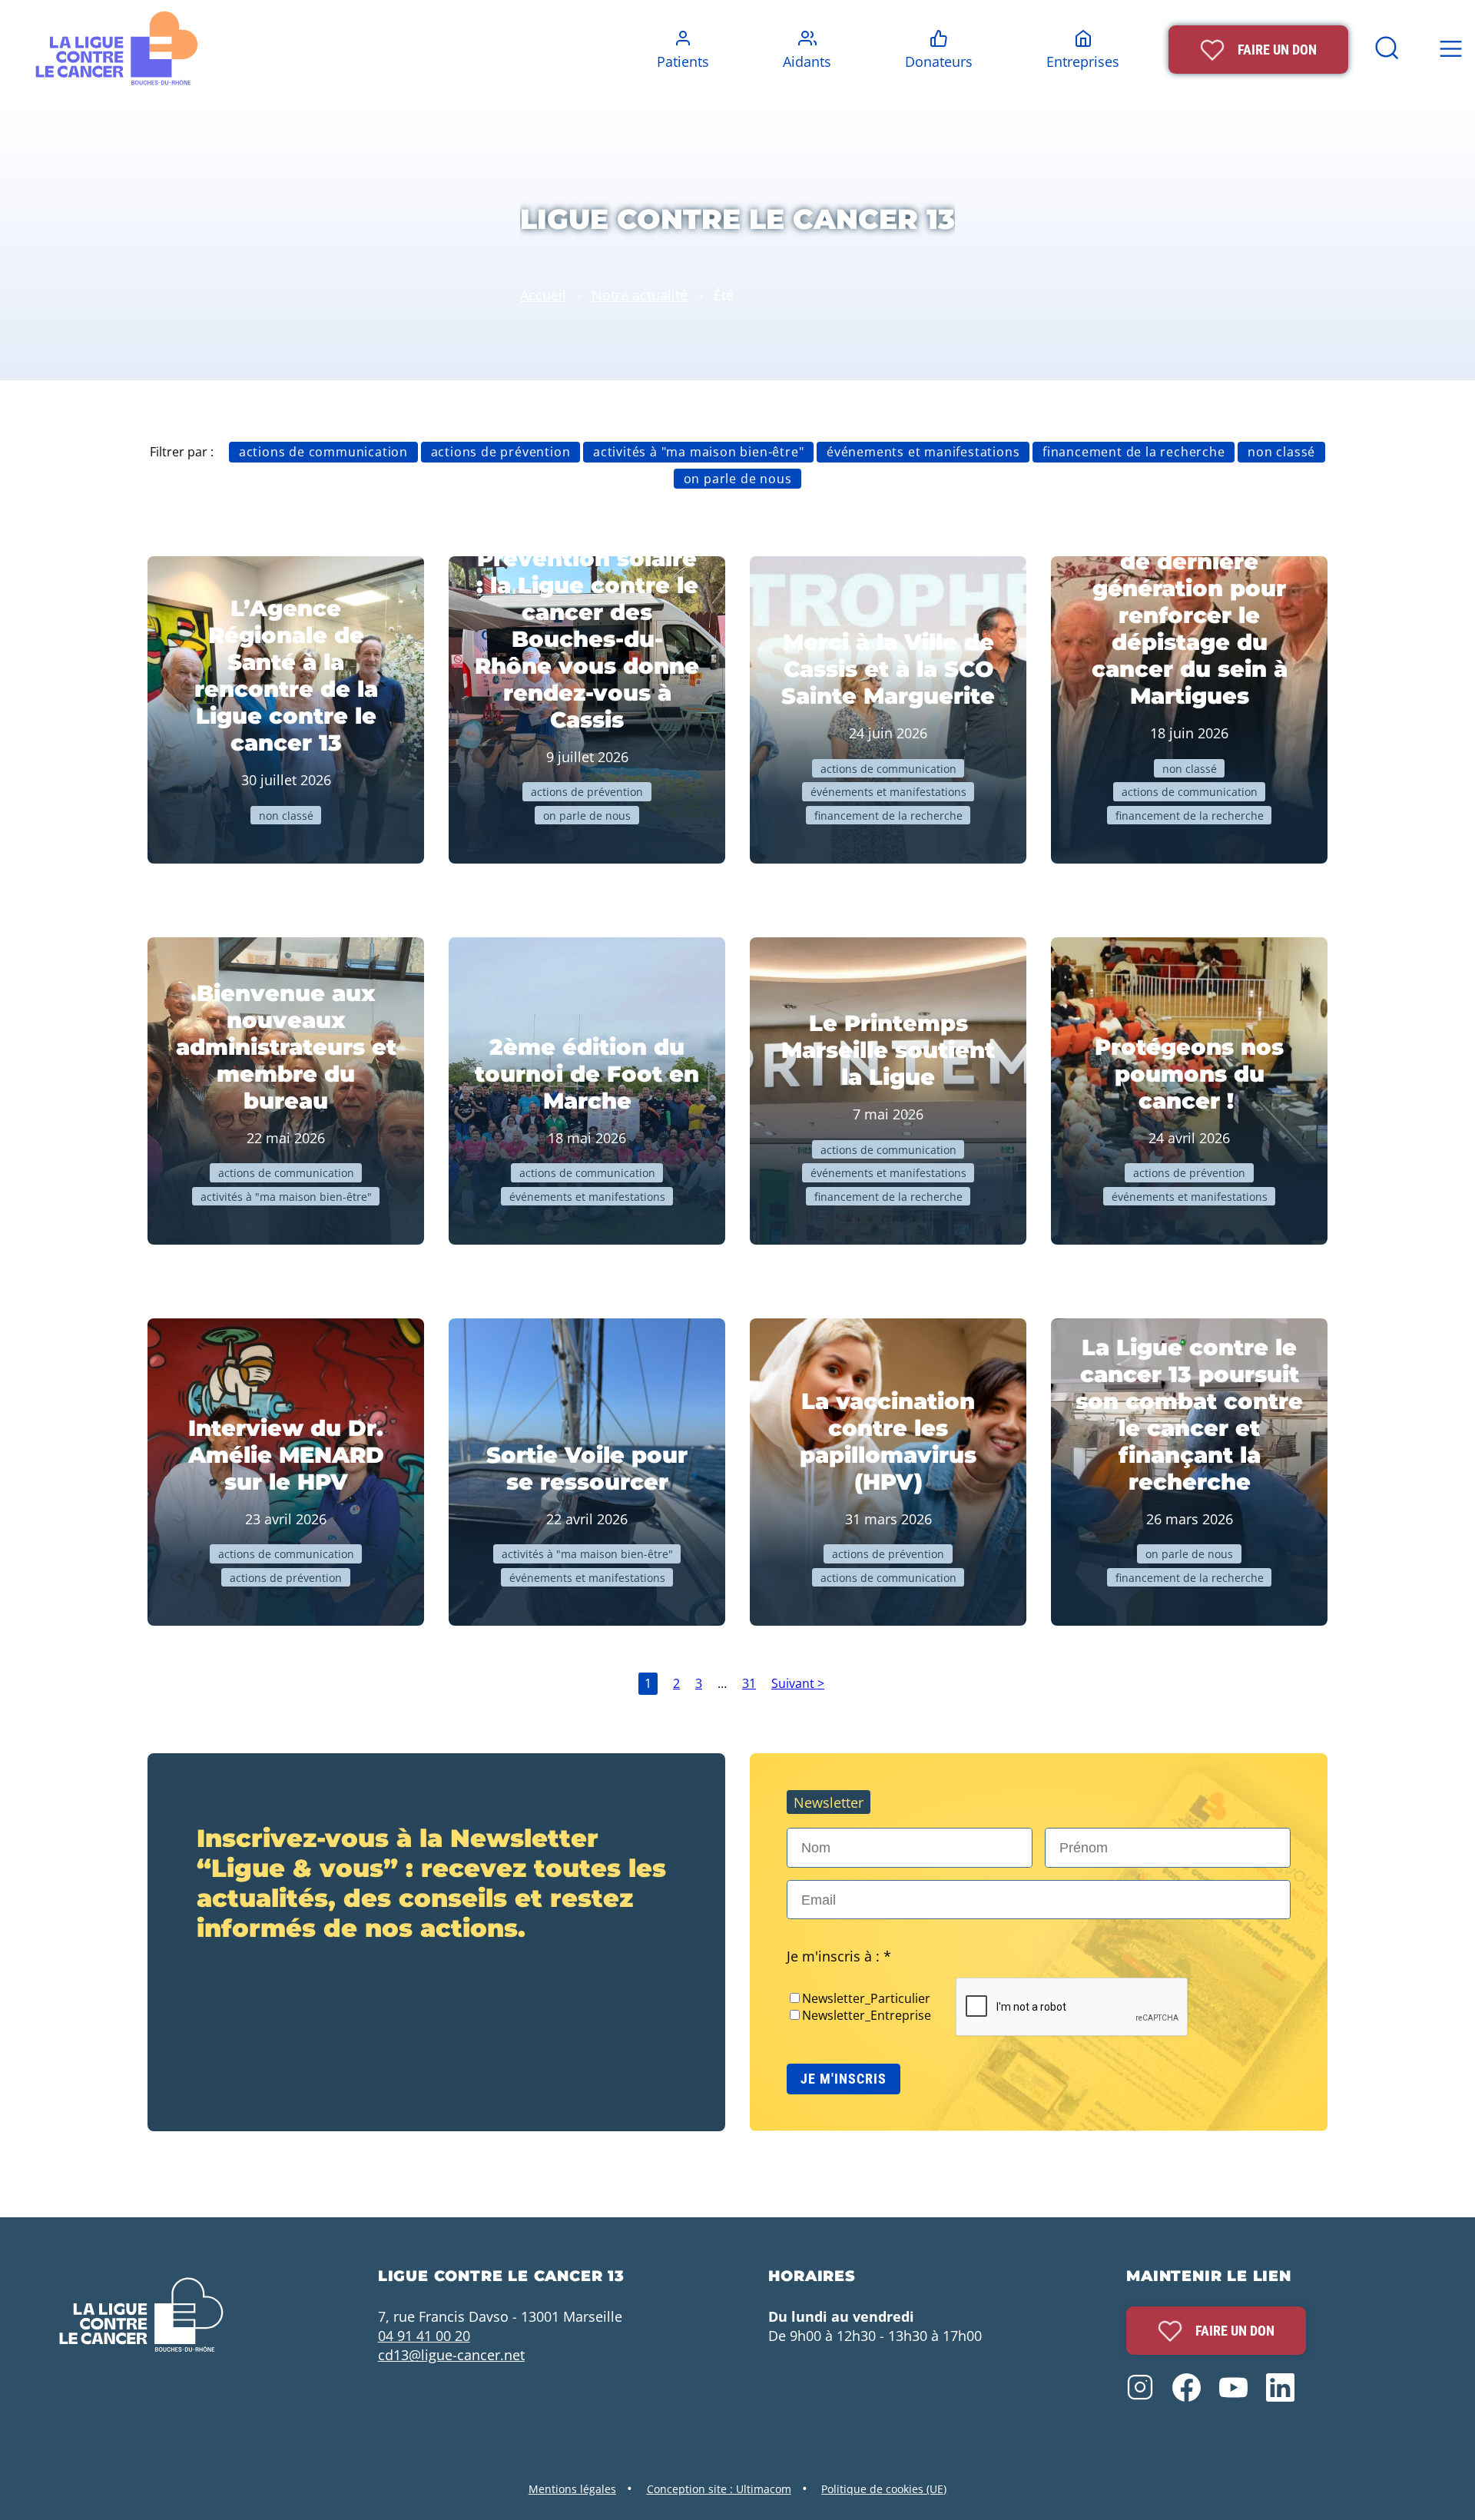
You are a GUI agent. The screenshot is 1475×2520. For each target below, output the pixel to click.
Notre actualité (640, 295)
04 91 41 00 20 (424, 2335)
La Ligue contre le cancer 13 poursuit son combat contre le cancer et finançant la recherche (1189, 1414)
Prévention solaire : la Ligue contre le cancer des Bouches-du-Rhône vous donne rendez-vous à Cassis (587, 639)
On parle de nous (738, 479)
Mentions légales (572, 2489)
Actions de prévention (501, 452)
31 (749, 1683)
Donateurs (939, 61)
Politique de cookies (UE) (884, 2489)
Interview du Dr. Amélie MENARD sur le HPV (286, 1455)
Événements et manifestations (923, 452)
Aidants (807, 61)
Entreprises (1083, 61)
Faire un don (1235, 2331)
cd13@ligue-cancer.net (451, 2354)
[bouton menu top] (1450, 50)
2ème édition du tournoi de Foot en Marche (587, 1074)
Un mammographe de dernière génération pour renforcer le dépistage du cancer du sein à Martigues (1190, 615)
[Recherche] (1387, 58)
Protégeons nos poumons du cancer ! (1189, 1074)
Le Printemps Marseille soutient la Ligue (888, 1050)
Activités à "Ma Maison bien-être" (698, 452)
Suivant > (798, 1683)
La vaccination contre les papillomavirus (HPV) (888, 1441)
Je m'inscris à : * (839, 1956)
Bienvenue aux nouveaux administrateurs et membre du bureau (286, 1047)
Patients (683, 61)
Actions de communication (323, 452)
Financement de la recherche (1134, 452)
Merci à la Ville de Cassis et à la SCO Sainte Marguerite (888, 669)
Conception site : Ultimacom (719, 2489)
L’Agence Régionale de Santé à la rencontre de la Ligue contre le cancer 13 (286, 675)
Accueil (543, 295)
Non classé (1281, 452)
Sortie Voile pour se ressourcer (587, 1468)
